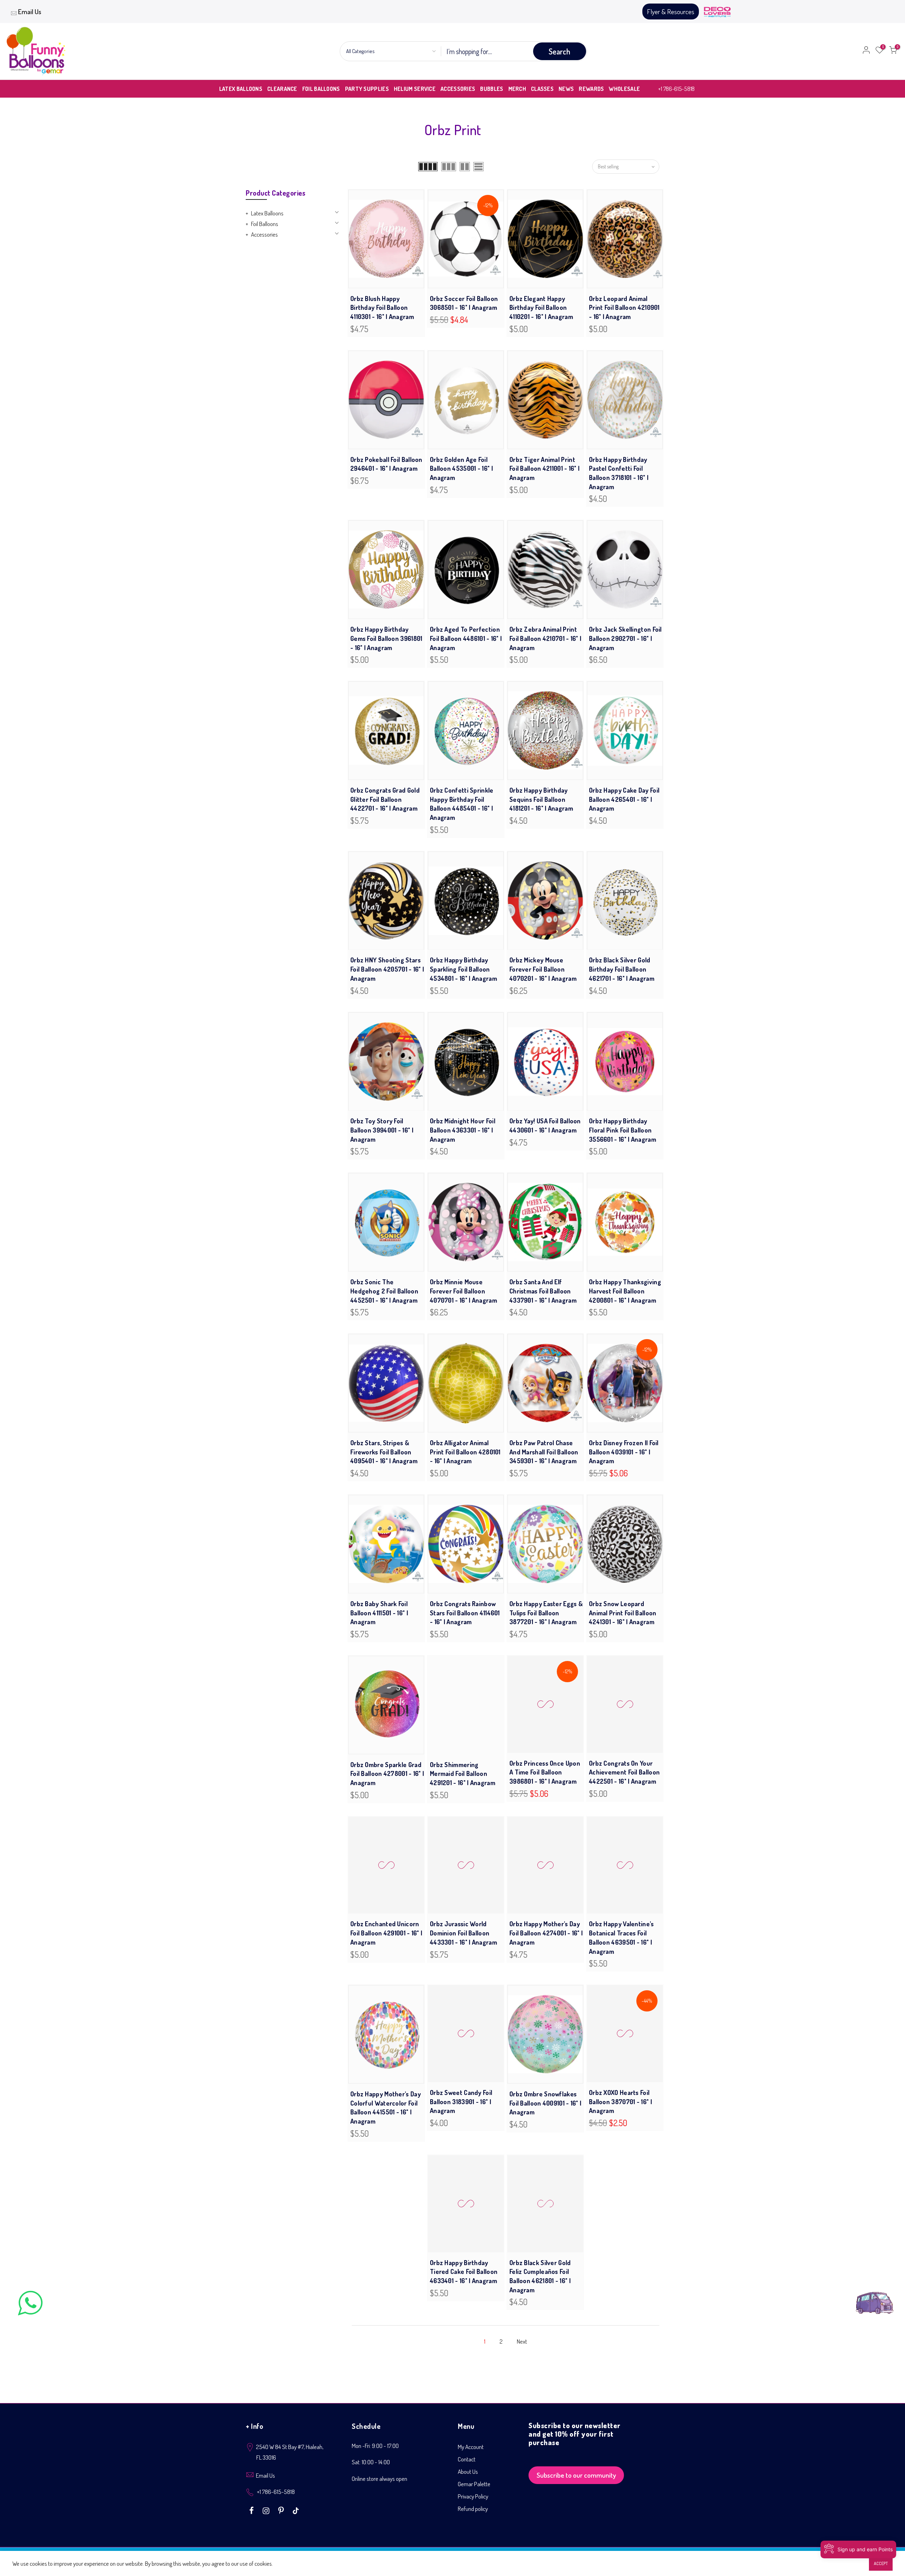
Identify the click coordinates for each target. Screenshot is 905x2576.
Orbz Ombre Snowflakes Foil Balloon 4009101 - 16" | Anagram (545, 2104)
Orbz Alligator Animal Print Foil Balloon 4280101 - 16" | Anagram (465, 1452)
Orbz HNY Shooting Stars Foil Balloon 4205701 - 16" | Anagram (387, 969)
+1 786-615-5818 (676, 89)
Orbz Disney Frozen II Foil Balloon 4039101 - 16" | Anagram (624, 1452)
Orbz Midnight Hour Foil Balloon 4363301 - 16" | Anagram (463, 1130)
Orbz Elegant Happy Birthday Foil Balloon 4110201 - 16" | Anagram (541, 308)
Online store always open (379, 2480)
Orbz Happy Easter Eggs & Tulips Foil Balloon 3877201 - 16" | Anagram (546, 1613)
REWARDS (591, 89)
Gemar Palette (474, 2485)
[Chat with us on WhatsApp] (30, 2305)
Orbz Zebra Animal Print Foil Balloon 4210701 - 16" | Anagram (545, 638)
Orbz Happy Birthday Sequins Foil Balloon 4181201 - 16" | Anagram (541, 799)
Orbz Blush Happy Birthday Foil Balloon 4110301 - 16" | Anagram (382, 308)
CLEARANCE (282, 89)
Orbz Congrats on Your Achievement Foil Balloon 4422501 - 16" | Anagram (624, 1774)
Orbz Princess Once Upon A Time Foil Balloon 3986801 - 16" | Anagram (545, 1774)
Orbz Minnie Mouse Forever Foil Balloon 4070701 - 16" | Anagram (463, 1291)
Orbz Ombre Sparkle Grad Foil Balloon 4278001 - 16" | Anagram (387, 1774)
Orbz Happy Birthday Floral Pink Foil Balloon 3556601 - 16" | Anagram (623, 1130)
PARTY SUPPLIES (367, 89)
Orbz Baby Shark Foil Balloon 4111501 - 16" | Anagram (379, 1613)
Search (559, 51)
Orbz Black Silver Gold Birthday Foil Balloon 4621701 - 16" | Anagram (622, 969)
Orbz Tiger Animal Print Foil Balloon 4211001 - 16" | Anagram (544, 468)
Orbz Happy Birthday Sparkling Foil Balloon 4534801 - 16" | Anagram (463, 969)
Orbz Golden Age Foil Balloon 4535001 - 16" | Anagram (461, 468)
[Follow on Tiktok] (296, 2511)
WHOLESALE (624, 89)
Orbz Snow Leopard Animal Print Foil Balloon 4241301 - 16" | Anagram (623, 1613)
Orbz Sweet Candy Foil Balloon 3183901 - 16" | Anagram (461, 2104)
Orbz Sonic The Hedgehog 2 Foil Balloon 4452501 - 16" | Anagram (384, 1291)
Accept (881, 2563)
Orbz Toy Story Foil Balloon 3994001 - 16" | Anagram (382, 1130)
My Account (471, 2448)
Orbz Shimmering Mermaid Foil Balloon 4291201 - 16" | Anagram (463, 1774)
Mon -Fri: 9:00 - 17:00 (375, 2447)
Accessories (264, 234)
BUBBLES (492, 89)
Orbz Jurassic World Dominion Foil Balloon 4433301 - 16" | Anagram (463, 1934)
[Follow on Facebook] (252, 2511)
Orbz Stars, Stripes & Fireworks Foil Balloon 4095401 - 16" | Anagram (384, 1452)
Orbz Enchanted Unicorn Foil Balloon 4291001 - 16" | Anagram (386, 1934)
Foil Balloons (265, 224)
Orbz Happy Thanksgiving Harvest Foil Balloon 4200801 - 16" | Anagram (625, 1291)
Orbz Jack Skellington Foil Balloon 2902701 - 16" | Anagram (625, 638)
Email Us (30, 11)
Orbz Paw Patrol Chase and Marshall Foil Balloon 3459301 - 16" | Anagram (544, 1452)
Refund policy (473, 2510)
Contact (467, 2461)
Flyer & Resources (671, 11)
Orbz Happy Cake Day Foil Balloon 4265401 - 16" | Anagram (624, 799)
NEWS (566, 89)
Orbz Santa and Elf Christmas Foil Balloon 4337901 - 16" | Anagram (543, 1291)
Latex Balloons (267, 213)
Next (522, 2343)
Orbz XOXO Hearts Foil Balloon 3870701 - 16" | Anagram (620, 2103)
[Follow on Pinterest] (282, 2511)
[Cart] (893, 51)
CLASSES (542, 89)
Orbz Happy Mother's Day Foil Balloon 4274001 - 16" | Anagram (546, 1934)
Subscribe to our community (576, 2476)
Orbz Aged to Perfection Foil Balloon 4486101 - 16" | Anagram (466, 638)
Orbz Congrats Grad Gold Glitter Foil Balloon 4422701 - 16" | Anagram (385, 799)
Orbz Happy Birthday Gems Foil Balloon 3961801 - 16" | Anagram (386, 638)
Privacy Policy (473, 2498)
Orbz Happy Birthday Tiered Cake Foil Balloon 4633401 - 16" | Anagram (464, 2273)
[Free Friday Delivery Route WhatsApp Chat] (875, 2297)
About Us (468, 2473)
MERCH (517, 89)
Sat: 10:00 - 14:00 (371, 2463)
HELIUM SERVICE (415, 89)
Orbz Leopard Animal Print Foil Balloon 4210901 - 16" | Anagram (624, 308)
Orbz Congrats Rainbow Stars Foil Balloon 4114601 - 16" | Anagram (465, 1613)
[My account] (866, 51)
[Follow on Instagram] (267, 2511)
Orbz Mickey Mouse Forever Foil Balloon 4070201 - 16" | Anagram (543, 969)
